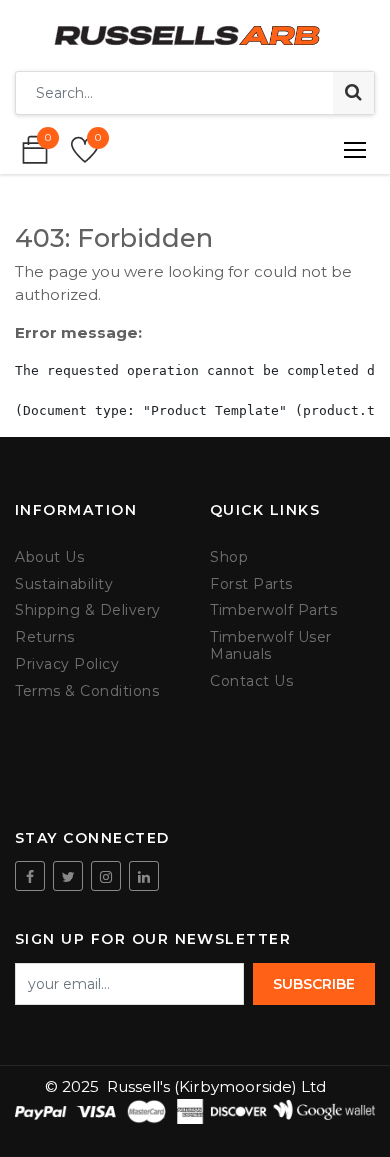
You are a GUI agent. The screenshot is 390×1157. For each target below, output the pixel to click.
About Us (49, 557)
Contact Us (251, 681)
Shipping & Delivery (88, 610)
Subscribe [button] (314, 984)
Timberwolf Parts (273, 610)
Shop (229, 557)
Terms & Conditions (87, 691)
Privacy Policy (67, 664)
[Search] (353, 93)
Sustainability (64, 584)
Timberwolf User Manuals (271, 646)
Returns (45, 637)
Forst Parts (251, 584)
